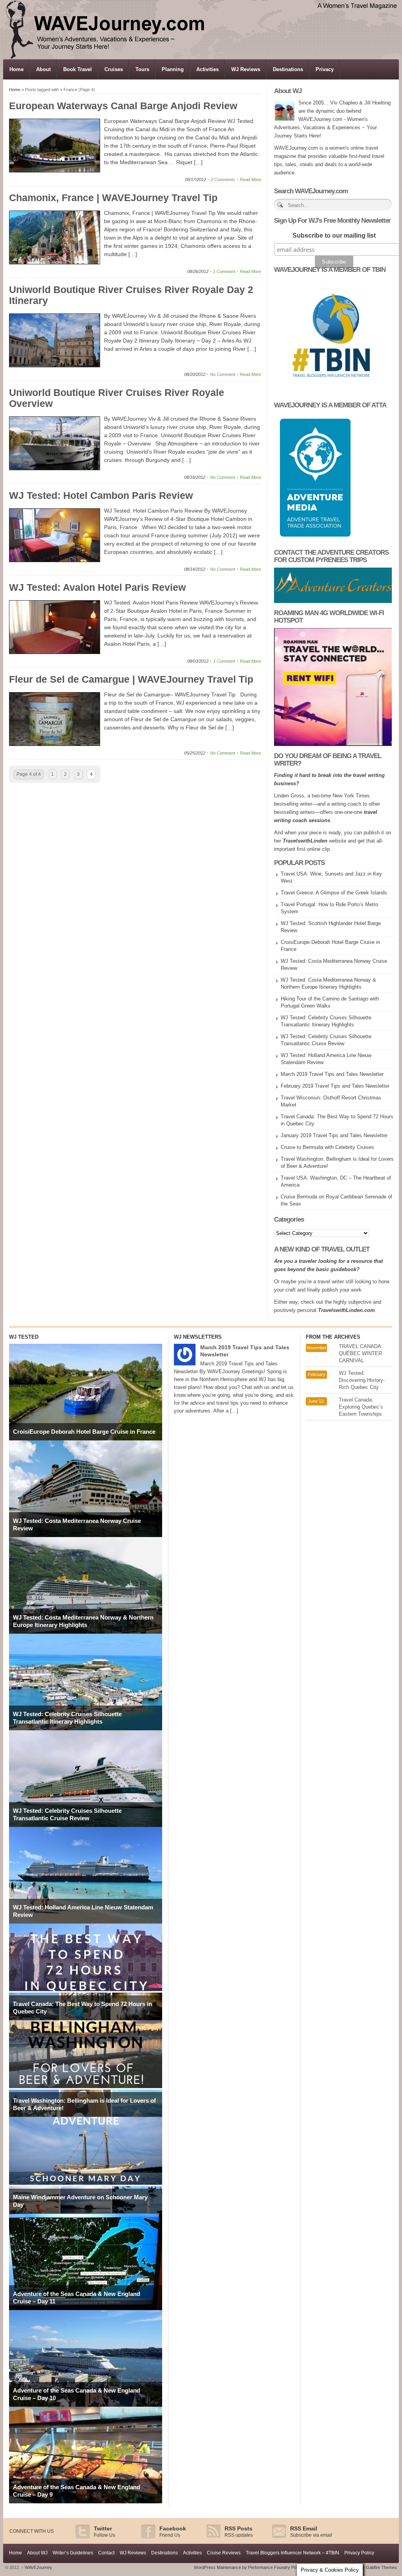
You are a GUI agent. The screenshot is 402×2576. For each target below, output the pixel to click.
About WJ (37, 2553)
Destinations (288, 69)
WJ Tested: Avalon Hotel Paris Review (97, 587)
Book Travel (78, 69)
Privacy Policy (359, 2553)
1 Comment (224, 271)
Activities (207, 69)
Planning (173, 69)
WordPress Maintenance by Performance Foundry (242, 2567)
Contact (106, 2553)
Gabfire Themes (381, 2567)
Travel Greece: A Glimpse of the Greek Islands (334, 893)
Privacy (325, 69)
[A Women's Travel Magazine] (201, 57)
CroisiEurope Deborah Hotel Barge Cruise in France (84, 1432)
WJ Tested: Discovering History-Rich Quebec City (362, 1380)
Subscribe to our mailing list (334, 235)
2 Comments (223, 180)
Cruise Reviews (224, 2553)
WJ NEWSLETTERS (198, 1337)
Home (16, 69)
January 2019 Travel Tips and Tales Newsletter (334, 1135)
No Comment (223, 374)
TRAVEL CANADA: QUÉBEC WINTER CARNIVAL (361, 1353)
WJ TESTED (24, 1337)
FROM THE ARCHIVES (333, 1337)
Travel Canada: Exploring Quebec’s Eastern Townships (361, 1407)
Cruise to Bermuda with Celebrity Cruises (327, 1147)
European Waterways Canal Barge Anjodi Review (123, 106)
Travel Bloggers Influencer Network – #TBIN (292, 2553)
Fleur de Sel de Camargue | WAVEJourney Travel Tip (131, 679)
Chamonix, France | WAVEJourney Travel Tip (113, 198)
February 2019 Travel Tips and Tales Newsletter (335, 1086)
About (43, 69)
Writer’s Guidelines (73, 2553)
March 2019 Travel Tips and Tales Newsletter (332, 1074)
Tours (142, 69)
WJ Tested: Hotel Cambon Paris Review (101, 495)
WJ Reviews (246, 69)
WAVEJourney (37, 2567)
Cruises (114, 69)
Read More (250, 180)
